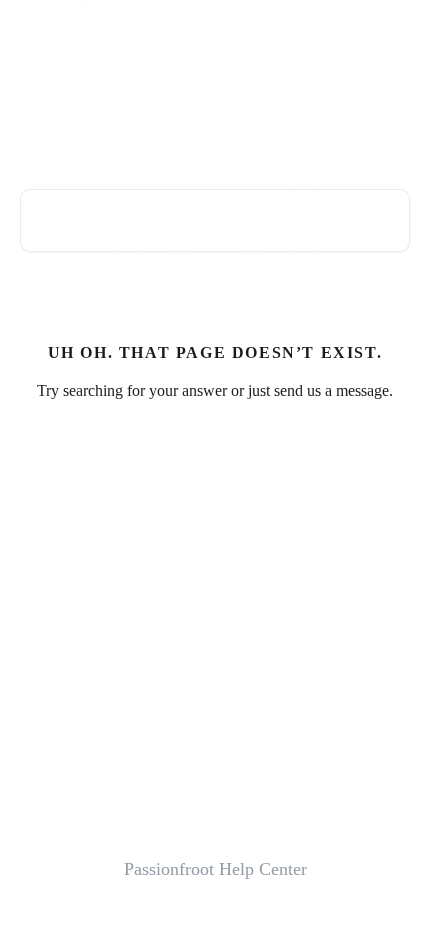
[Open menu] (392, 36)
